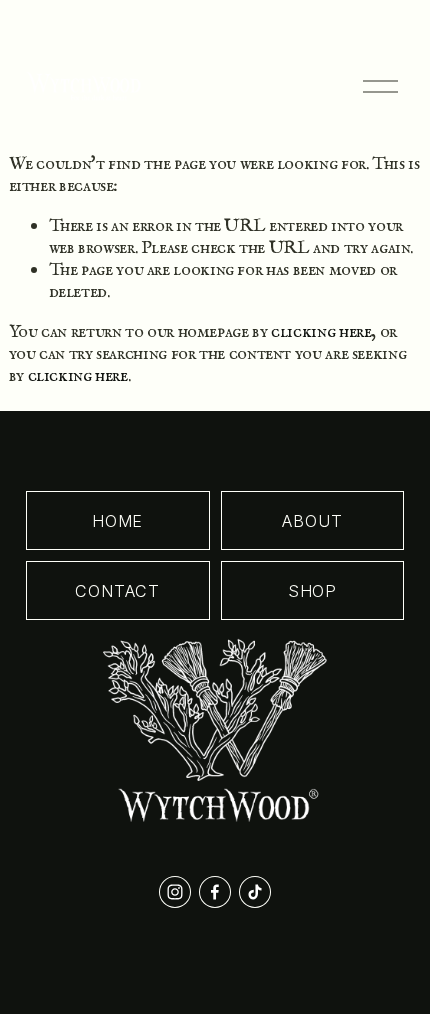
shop (312, 591)
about (312, 521)
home (117, 521)
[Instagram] (175, 892)
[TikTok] (255, 892)
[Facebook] (215, 892)
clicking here (321, 332)
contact (117, 591)
